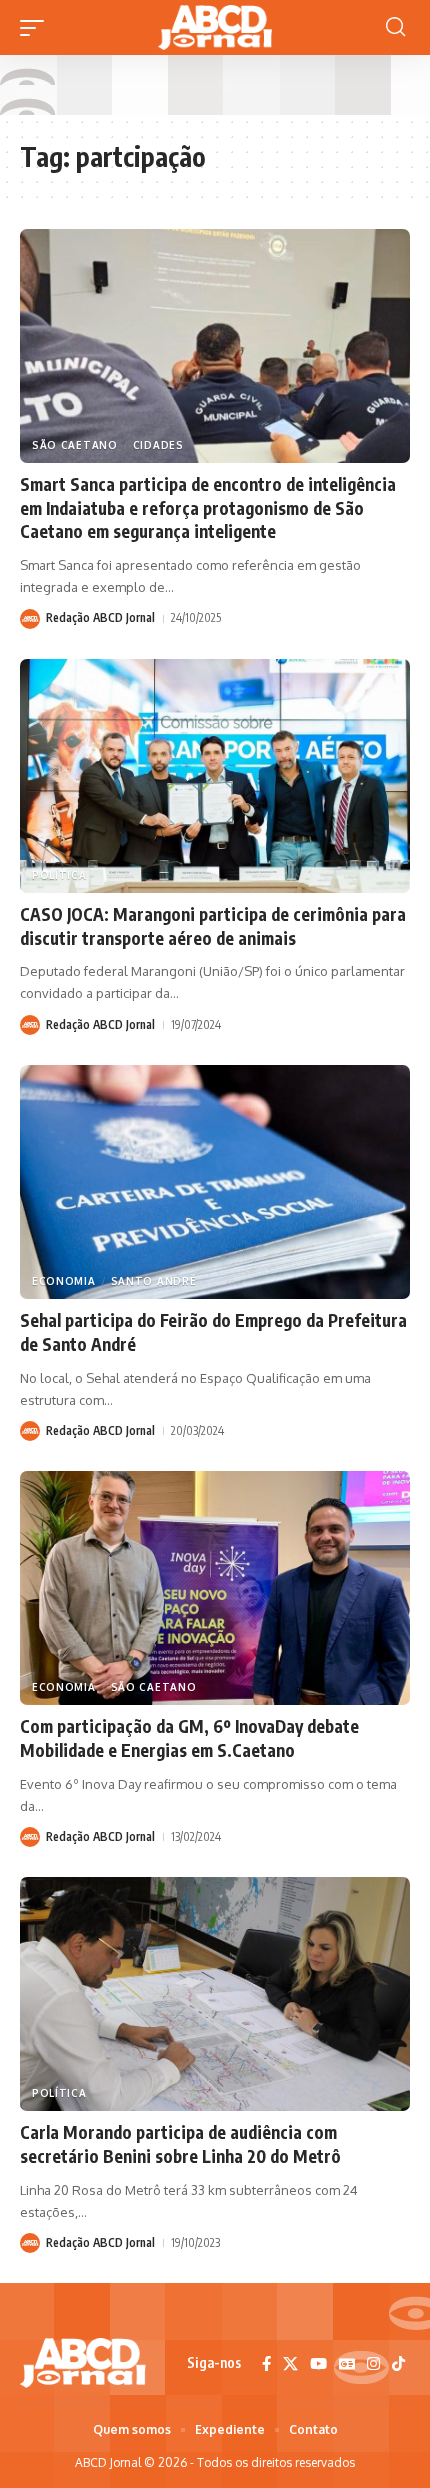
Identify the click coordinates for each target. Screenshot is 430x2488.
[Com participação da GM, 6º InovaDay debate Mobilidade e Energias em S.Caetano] (215, 1588)
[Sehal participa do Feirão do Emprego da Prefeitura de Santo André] (215, 1182)
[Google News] (347, 2364)
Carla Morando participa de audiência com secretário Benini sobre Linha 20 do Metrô (180, 2144)
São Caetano (75, 445)
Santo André (154, 1281)
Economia (64, 1281)
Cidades (158, 445)
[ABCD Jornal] (215, 27)
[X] (290, 2364)
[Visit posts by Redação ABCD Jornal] (30, 619)
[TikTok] (398, 2364)
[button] (37, 28)
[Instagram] (373, 2364)
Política (59, 875)
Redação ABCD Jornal (100, 617)
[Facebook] (266, 2364)
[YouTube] (318, 2364)
